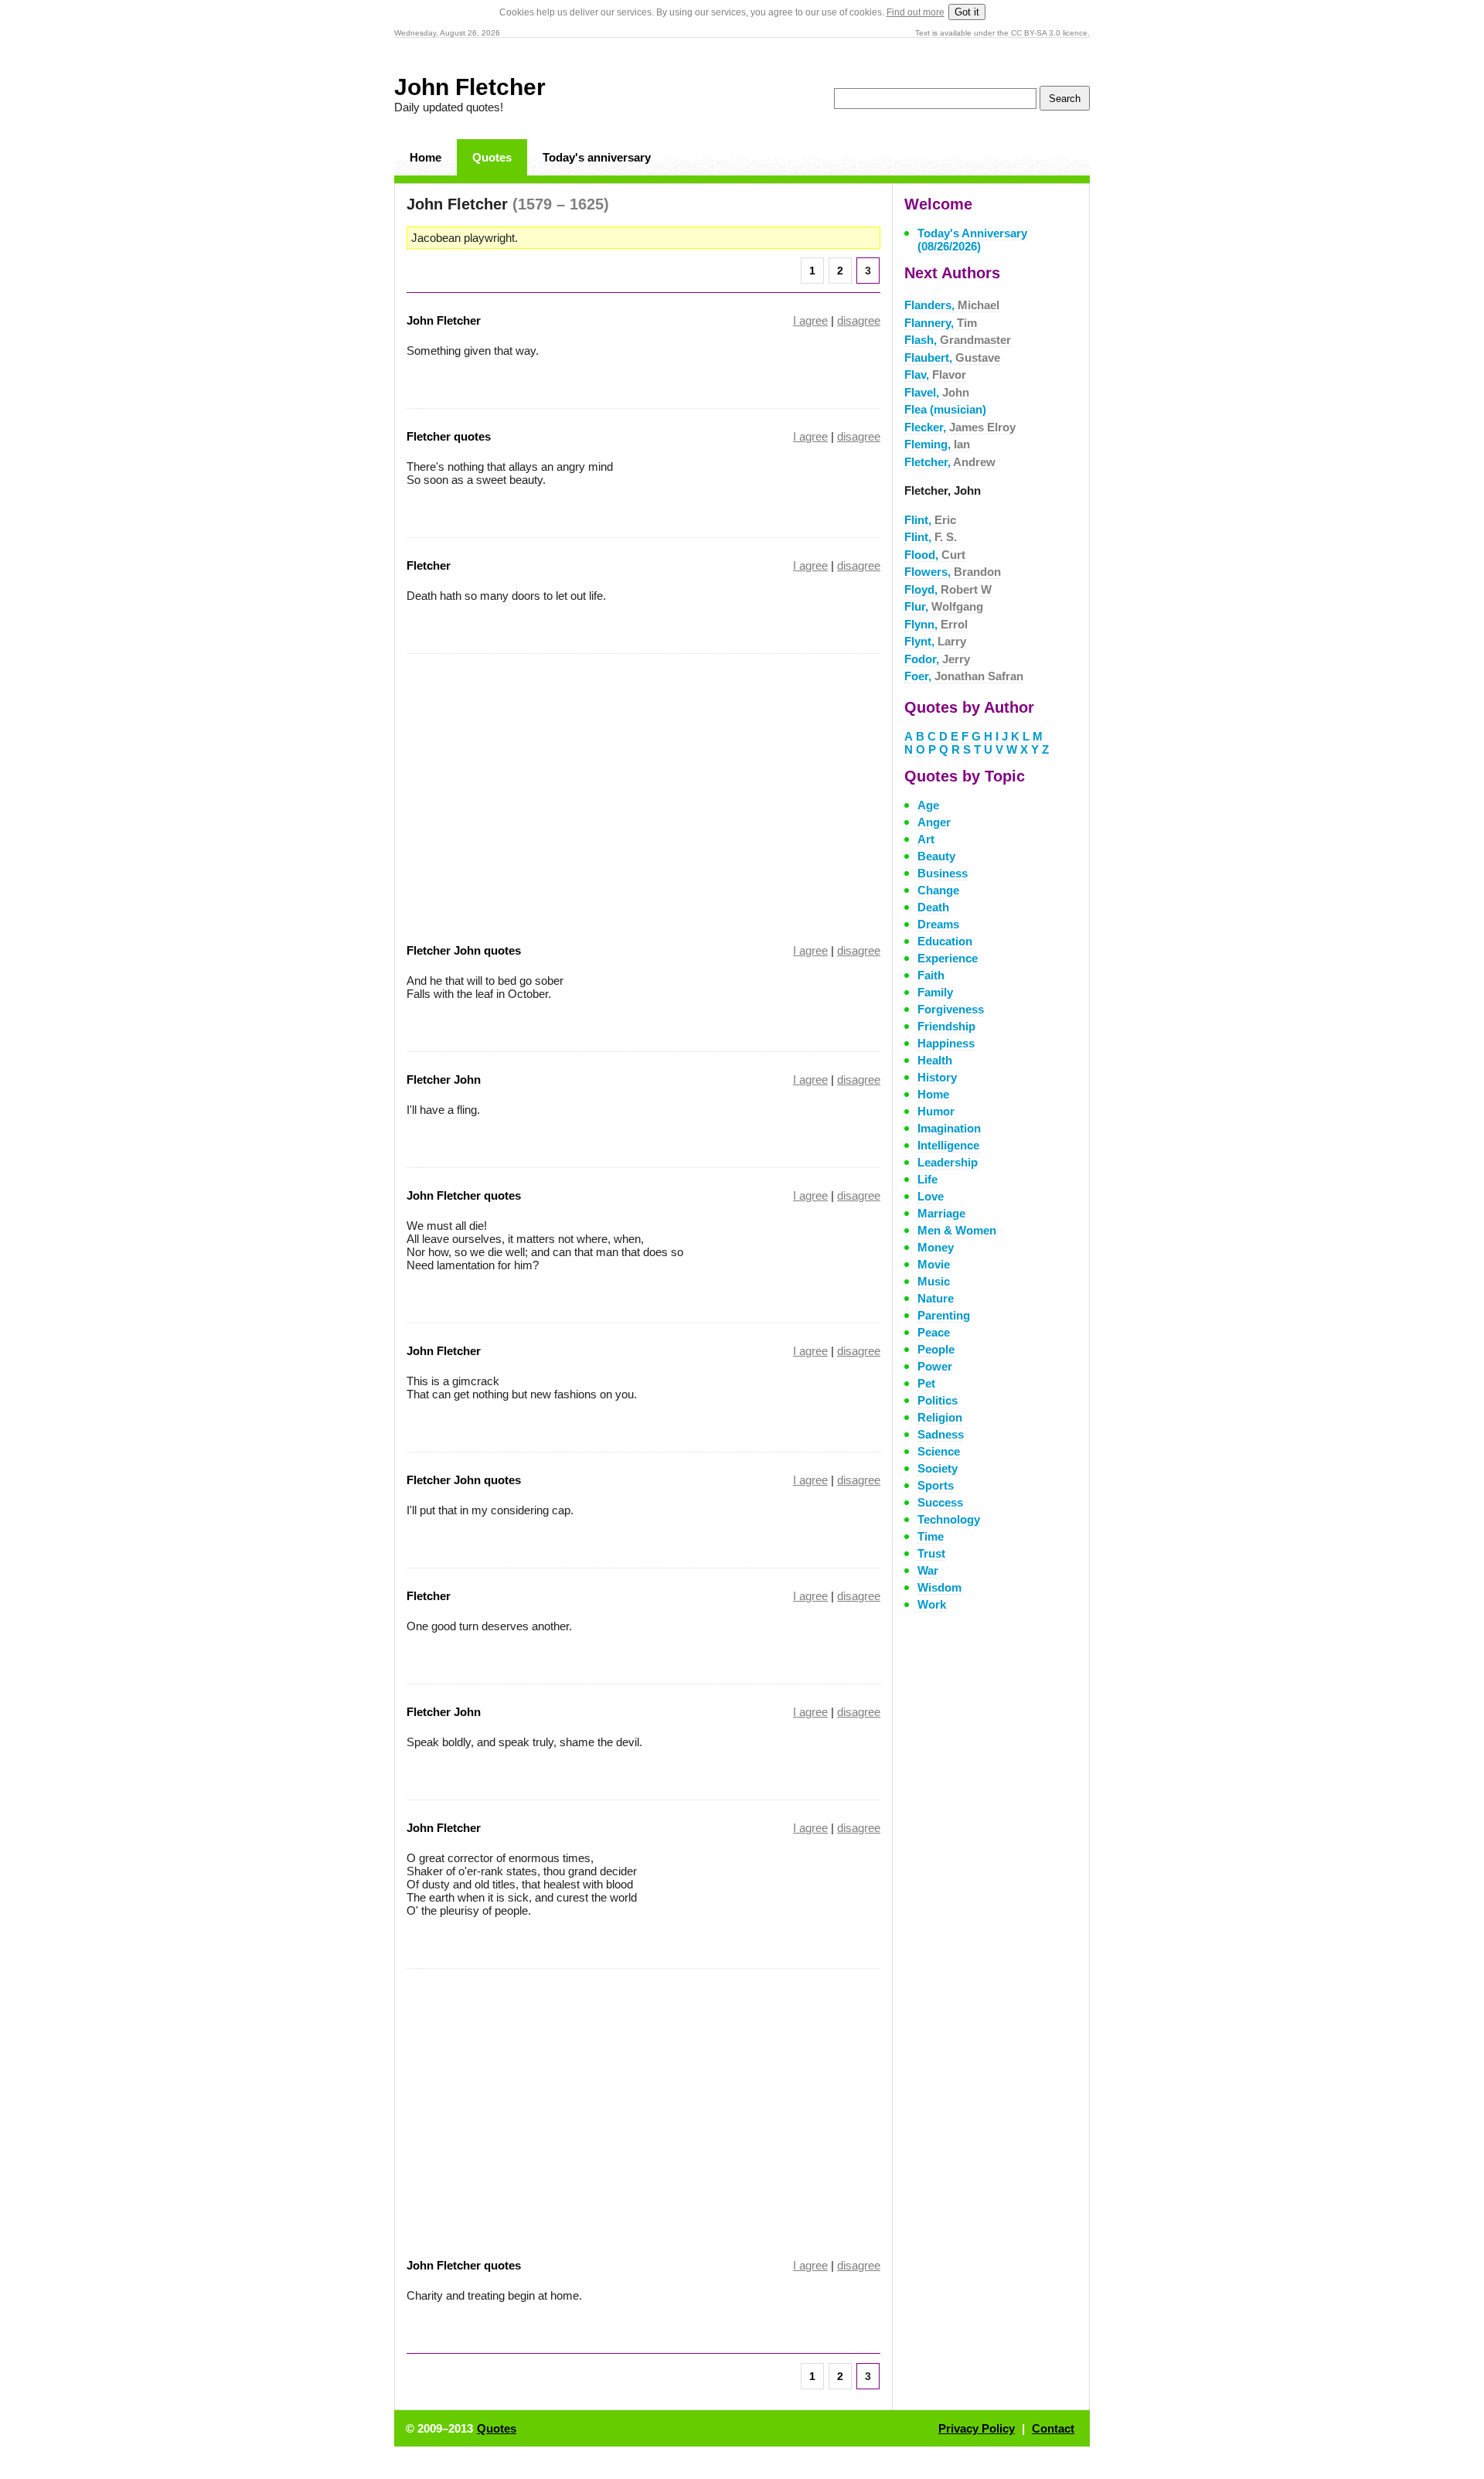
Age (928, 805)
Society (938, 1468)
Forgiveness (951, 1009)
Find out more (916, 12)
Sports (936, 1485)
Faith (931, 975)
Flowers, (953, 572)
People (936, 1349)
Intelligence (948, 1145)
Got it (967, 12)
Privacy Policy (977, 2428)
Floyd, (948, 589)
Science (939, 1451)
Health (935, 1060)
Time (931, 1536)
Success (940, 1502)
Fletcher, (950, 462)
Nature (936, 1298)
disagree (859, 320)
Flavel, (937, 392)
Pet (926, 1383)
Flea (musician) (945, 409)
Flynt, (935, 641)
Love (931, 1196)
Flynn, (936, 624)
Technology (949, 1519)
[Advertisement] (536, 788)
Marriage (941, 1213)
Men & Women (957, 1230)
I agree (810, 320)
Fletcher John (444, 1079)
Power (935, 1366)
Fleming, (937, 444)
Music (934, 1281)
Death (933, 907)
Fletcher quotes (449, 436)
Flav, (935, 375)
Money (936, 1247)
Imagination (949, 1128)
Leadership (948, 1162)
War (928, 1570)
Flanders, (952, 305)
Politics (938, 1400)
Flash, (958, 340)
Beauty (936, 856)
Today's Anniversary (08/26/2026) (972, 240)
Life (927, 1179)
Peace (934, 1332)
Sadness (941, 1434)
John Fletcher (470, 87)
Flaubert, (952, 358)
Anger (934, 822)
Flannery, (941, 323)
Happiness (946, 1043)
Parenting (944, 1315)
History (937, 1077)
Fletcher (429, 565)
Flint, (930, 520)
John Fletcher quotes (464, 1195)
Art (926, 839)
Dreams (938, 924)
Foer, (964, 676)
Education (945, 941)
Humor (936, 1111)
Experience (948, 958)
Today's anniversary (597, 157)
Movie (934, 1264)
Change (938, 890)
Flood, (935, 555)
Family (935, 992)
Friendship (946, 1026)
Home (425, 157)
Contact (1053, 2428)
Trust (931, 1553)
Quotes (492, 157)
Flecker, (960, 427)
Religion (940, 1417)
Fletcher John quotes (464, 950)
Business (943, 873)
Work (932, 1604)
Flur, (944, 606)
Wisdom (939, 1587)
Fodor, (937, 659)
